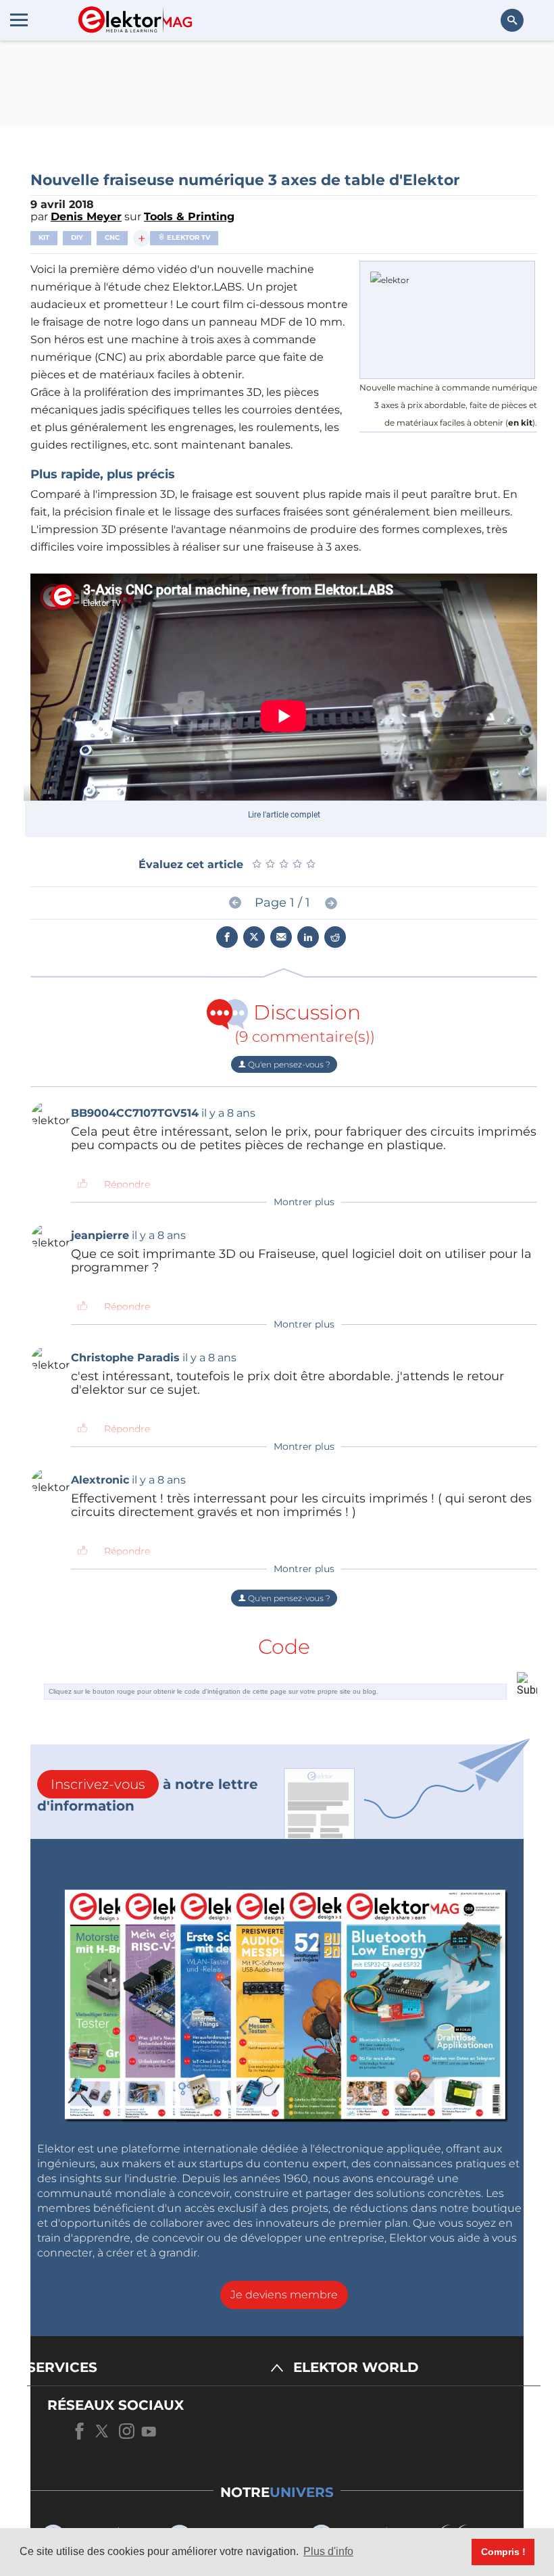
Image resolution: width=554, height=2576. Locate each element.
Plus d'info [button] (328, 2551)
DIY (77, 237)
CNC (112, 237)
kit (44, 237)
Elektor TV (187, 237)
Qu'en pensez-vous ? (288, 1064)
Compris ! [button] (503, 2552)
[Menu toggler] (19, 20)
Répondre (127, 1184)
